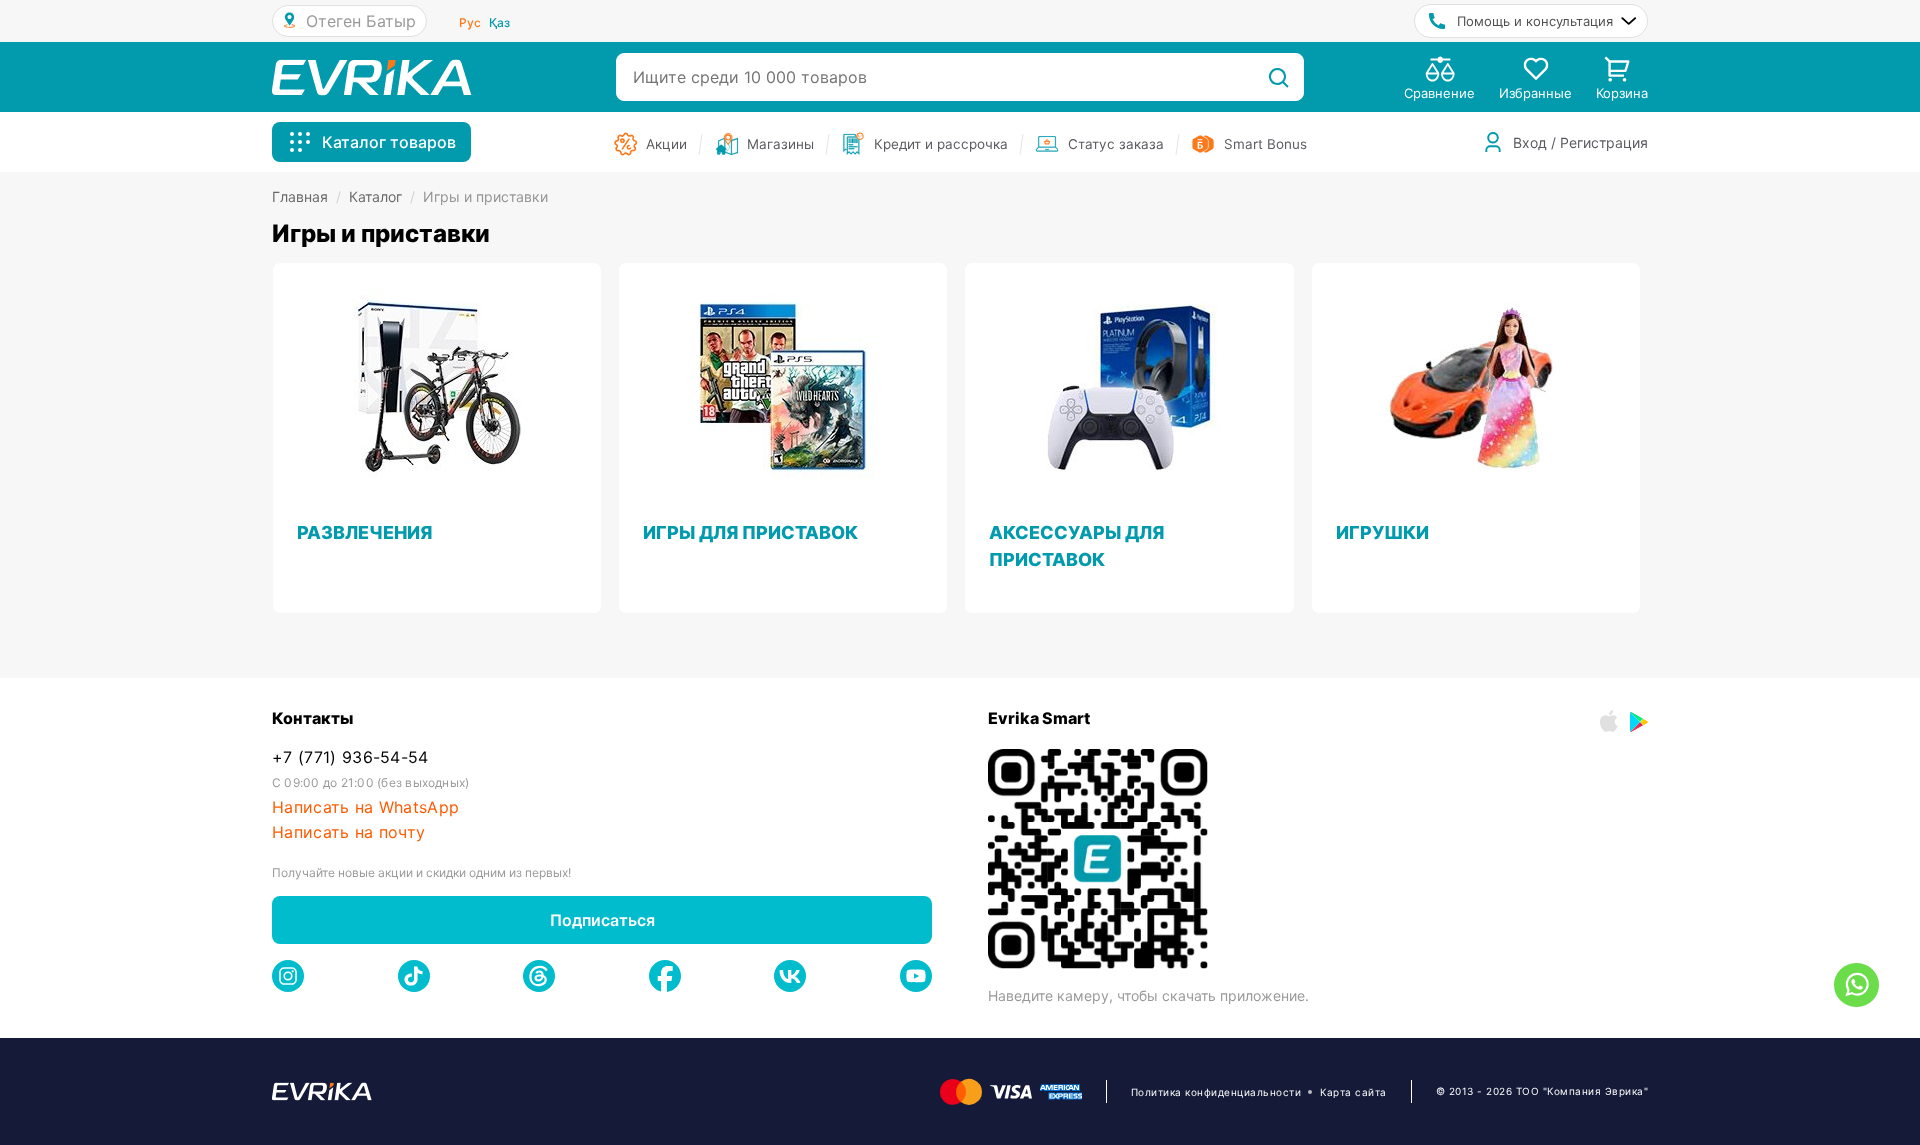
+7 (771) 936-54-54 (350, 757)
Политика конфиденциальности (1216, 1092)
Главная (306, 196)
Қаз (499, 22)
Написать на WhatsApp (365, 807)
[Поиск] (1278, 77)
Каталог (382, 196)
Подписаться (602, 920)
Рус (470, 22)
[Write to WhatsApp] (1856, 985)
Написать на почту (348, 832)
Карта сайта (1353, 1092)
